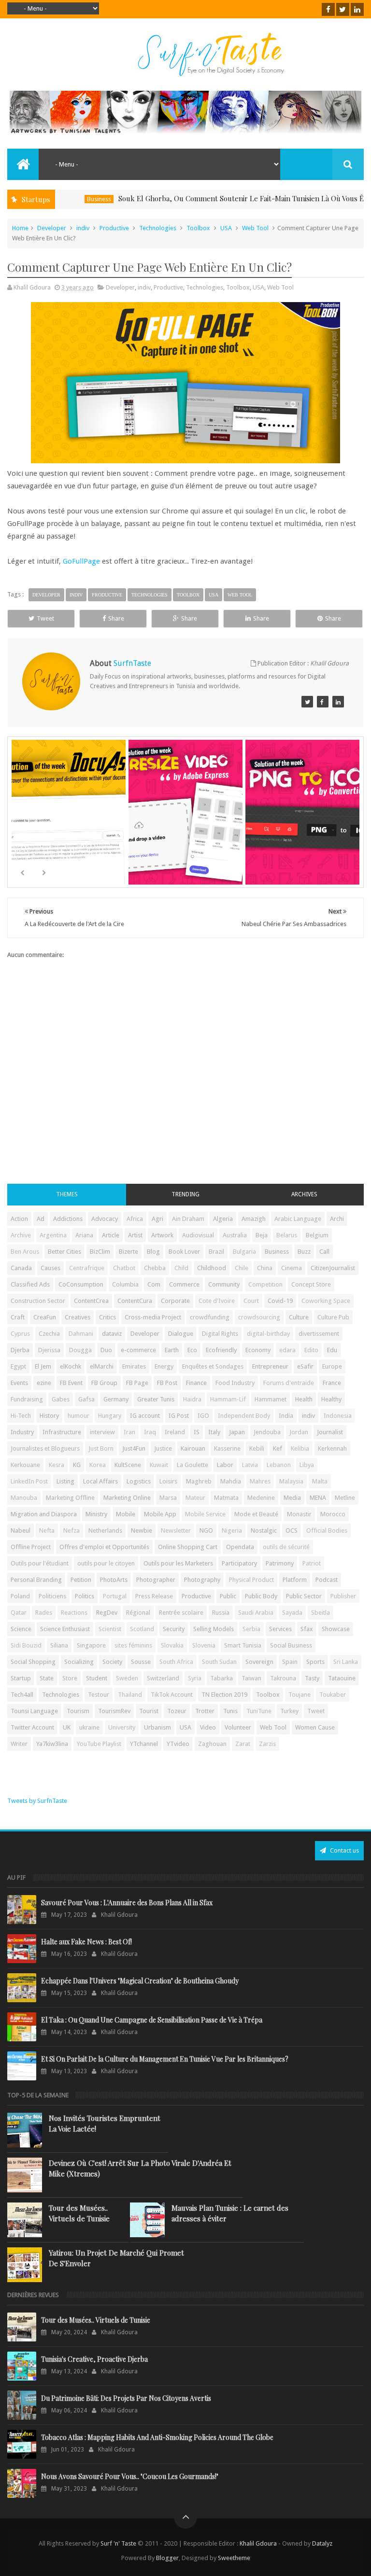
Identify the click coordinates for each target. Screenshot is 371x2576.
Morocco (333, 1514)
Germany (116, 1399)
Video (208, 1727)
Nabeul (21, 1530)
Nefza (71, 1530)
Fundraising (27, 1399)
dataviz (112, 1334)
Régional (138, 1613)
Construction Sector (38, 1301)
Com (154, 1284)
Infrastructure (62, 1432)
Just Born (101, 1448)
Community (224, 1284)
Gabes (61, 1399)
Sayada (292, 1613)
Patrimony (280, 1563)
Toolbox (198, 228)
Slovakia (172, 1645)
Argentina (53, 1235)
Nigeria (232, 1530)
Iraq (150, 1432)
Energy (164, 1366)
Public (228, 1596)
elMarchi (102, 1366)
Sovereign (259, 1662)
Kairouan (193, 1448)
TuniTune (259, 1711)
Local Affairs (100, 1481)
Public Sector (304, 1596)
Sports (315, 1662)
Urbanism (157, 1727)
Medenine (261, 1498)
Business (59, 199)
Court (251, 1301)
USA (226, 228)
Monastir (299, 1514)
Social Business (291, 1645)
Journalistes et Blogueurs (45, 1448)
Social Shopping (33, 1662)
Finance (196, 1383)
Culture (299, 1317)
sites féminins (133, 1645)
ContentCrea (91, 1301)
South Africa (176, 1662)
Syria (195, 1678)
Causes (50, 1268)
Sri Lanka (346, 1662)
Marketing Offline (70, 1498)
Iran (129, 1432)
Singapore (91, 1645)
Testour (99, 1695)
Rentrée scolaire (181, 1613)
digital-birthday (268, 1334)
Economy (258, 1350)
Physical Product (251, 1580)
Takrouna (283, 1678)
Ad (41, 1219)
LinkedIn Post (29, 1481)
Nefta (47, 1530)
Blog (153, 1252)
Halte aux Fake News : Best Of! (86, 1942)
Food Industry (235, 1383)
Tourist (149, 1711)
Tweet (45, 618)
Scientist (110, 1629)
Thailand (130, 1695)
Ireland (175, 1432)
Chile (242, 1268)
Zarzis (267, 1744)
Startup (21, 1678)
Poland (20, 1596)
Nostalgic (264, 1530)
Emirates (134, 1366)
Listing (65, 1481)
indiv (83, 228)
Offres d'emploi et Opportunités (104, 1547)
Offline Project (31, 1547)
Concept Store (311, 1284)
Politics (85, 1596)
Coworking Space (326, 1301)
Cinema (292, 1268)
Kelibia (300, 1448)
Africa (135, 1219)
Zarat (243, 1744)
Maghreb (199, 1481)
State (47, 1678)
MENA (318, 1498)
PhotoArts (114, 1580)
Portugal (115, 1596)
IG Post (179, 1416)
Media (292, 1498)
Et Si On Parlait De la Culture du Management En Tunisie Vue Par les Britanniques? (165, 2059)
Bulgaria (244, 1252)
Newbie (142, 1530)
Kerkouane (25, 1465)
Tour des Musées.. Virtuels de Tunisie (79, 2213)
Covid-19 (280, 1301)
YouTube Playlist (99, 1744)
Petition (81, 1580)
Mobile (126, 1514)
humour (78, 1416)
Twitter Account (32, 1727)
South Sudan (219, 1662)
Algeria (223, 1219)
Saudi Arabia (256, 1613)
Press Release (154, 1596)
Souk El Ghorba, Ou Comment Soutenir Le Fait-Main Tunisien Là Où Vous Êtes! (207, 198)
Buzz (304, 1252)
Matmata (226, 1498)
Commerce (184, 1284)
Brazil (216, 1252)
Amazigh (254, 1219)
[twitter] (343, 9)
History (49, 1416)
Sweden (127, 1678)
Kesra (57, 1465)
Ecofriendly (221, 1350)
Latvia (250, 1465)
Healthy (331, 1399)
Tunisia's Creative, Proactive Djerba (94, 2359)
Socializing (79, 1662)
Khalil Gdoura (259, 2543)
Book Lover (184, 1252)
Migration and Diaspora (44, 1514)
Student (97, 1678)
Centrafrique (87, 1268)
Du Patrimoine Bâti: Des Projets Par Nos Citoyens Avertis (126, 2398)
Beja (262, 1235)
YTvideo (178, 1744)
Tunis (230, 1711)
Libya (307, 1465)
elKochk (71, 1366)
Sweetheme (234, 2558)
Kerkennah (332, 1448)
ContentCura (135, 1301)
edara (287, 1350)
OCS (292, 1530)
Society (112, 1662)
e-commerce (138, 1350)
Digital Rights (220, 1334)
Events (19, 1383)
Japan (237, 1432)
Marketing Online (127, 1498)
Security (174, 1629)
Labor (225, 1465)
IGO (203, 1416)
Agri (157, 1219)
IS (197, 1432)
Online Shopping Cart (188, 1547)
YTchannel (144, 1744)
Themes (67, 1194)
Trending (185, 1194)
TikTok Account (172, 1695)
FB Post (167, 1383)
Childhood (212, 1268)
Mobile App (160, 1514)
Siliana (59, 1645)
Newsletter (176, 1530)
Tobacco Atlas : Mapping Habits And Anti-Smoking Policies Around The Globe (157, 2437)
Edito (311, 1350)
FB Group (104, 1383)
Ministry (96, 1514)
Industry (22, 1432)
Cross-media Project (153, 1317)
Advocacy (105, 1219)
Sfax (307, 1629)
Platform (295, 1580)
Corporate (175, 1301)
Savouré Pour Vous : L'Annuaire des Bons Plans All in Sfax (127, 1903)
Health (304, 1399)
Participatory (239, 1563)
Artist (135, 1235)
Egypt (18, 1366)
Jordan (299, 1432)
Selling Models (214, 1629)
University (122, 1727)
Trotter (205, 1711)
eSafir (305, 1366)
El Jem (43, 1366)
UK (67, 1727)
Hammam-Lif (228, 1399)
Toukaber (333, 1695)
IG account (145, 1416)
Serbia (251, 1629)
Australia (235, 1235)
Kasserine (227, 1448)
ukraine (89, 1727)
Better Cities (64, 1252)
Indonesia (338, 1416)
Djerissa (49, 1350)
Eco (192, 1350)
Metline (345, 1498)
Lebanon (279, 1465)
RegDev (107, 1613)
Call (324, 1252)
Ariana (84, 1235)
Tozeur (177, 1711)
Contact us (344, 1850)
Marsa (168, 1498)
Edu (332, 1350)
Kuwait (159, 1465)
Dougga (80, 1350)
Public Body (261, 1596)
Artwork (162, 1235)
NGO (206, 1530)
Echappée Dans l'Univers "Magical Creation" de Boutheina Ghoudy (140, 1981)
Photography (202, 1580)
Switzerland (163, 1678)
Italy (214, 1432)
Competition (265, 1284)
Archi (337, 1219)
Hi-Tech (21, 1416)
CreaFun (45, 1317)
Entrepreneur (270, 1366)
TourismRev (114, 1711)
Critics (107, 1317)
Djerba (20, 1350)
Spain (290, 1662)
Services (280, 1629)
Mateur (195, 1498)
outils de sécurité (286, 1547)
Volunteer (238, 1727)
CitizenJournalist (333, 1268)
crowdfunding (210, 1317)
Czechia (49, 1334)
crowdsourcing (259, 1317)
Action (19, 1219)
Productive (114, 228)
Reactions (74, 1613)
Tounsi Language (34, 1711)
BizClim (100, 1252)
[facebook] (328, 9)
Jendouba (267, 1432)
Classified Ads (30, 1284)
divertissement (319, 1334)
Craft (18, 1317)
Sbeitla (321, 1613)
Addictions (68, 1219)
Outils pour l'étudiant (40, 1563)
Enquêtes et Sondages (213, 1366)
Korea (98, 1465)
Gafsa (86, 1399)
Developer (52, 228)
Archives (304, 1194)
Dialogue (181, 1334)
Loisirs (168, 1481)
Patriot (312, 1563)
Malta (320, 1481)
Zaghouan (212, 1744)
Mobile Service (205, 1514)
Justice (163, 1448)
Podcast (327, 1580)
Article (111, 1235)
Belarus (287, 1235)
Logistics (139, 1481)
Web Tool (255, 228)
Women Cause (315, 1727)
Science (21, 1629)
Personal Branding (36, 1580)
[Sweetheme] (307, 702)
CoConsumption (81, 1284)
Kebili (257, 1448)
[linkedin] (357, 9)
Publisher (343, 1596)
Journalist (330, 1432)
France (332, 1383)
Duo (106, 1350)
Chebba (155, 1268)
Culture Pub (333, 1317)
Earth (172, 1350)
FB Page (137, 1383)
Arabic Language (298, 1219)
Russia (221, 1613)
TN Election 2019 (224, 1695)
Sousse (141, 1662)
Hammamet (271, 1399)
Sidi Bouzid (26, 1645)
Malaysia (291, 1481)
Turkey (289, 1711)
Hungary (110, 1416)
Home (20, 228)
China (265, 1268)
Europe (332, 1366)
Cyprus (20, 1334)
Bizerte (128, 1252)
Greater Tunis (156, 1399)
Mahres (260, 1481)
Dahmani (81, 1334)
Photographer (156, 1580)
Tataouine (342, 1678)
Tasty (312, 1678)
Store (70, 1678)
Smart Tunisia (243, 1645)
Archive (21, 1235)
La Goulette (193, 1465)
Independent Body (244, 1416)
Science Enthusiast (65, 1629)
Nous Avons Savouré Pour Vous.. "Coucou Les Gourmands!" (130, 2476)
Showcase (336, 1629)
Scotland (142, 1629)
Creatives (78, 1317)
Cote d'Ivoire (217, 1301)
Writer (19, 1744)
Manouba (24, 1498)
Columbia (125, 1284)
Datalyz (322, 2543)
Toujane (300, 1695)
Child (181, 1268)
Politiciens (52, 1596)
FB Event (71, 1383)
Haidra (192, 1399)
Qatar (19, 1613)
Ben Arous (25, 1252)
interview (102, 1432)
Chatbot (124, 1268)
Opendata (240, 1547)
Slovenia (204, 1645)
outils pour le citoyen (106, 1563)
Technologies (158, 228)
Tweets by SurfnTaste (37, 1801)
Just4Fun (134, 1448)
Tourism (78, 1711)
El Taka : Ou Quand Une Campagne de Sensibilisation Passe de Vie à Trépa (152, 2020)
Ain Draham (188, 1219)
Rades (44, 1613)
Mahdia (231, 1481)
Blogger (167, 2558)
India (286, 1416)
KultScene (128, 1465)
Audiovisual (198, 1235)
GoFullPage (81, 561)
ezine (44, 1383)
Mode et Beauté (256, 1514)
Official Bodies (327, 1530)
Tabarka (221, 1678)
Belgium (317, 1235)
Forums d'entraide (289, 1383)
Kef (278, 1448)
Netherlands (105, 1530)
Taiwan (251, 1678)
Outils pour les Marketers (178, 1563)
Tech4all (22, 1695)
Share (116, 618)
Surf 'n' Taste (118, 2543)
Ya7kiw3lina (52, 1744)
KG (77, 1465)
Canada (21, 1268)
